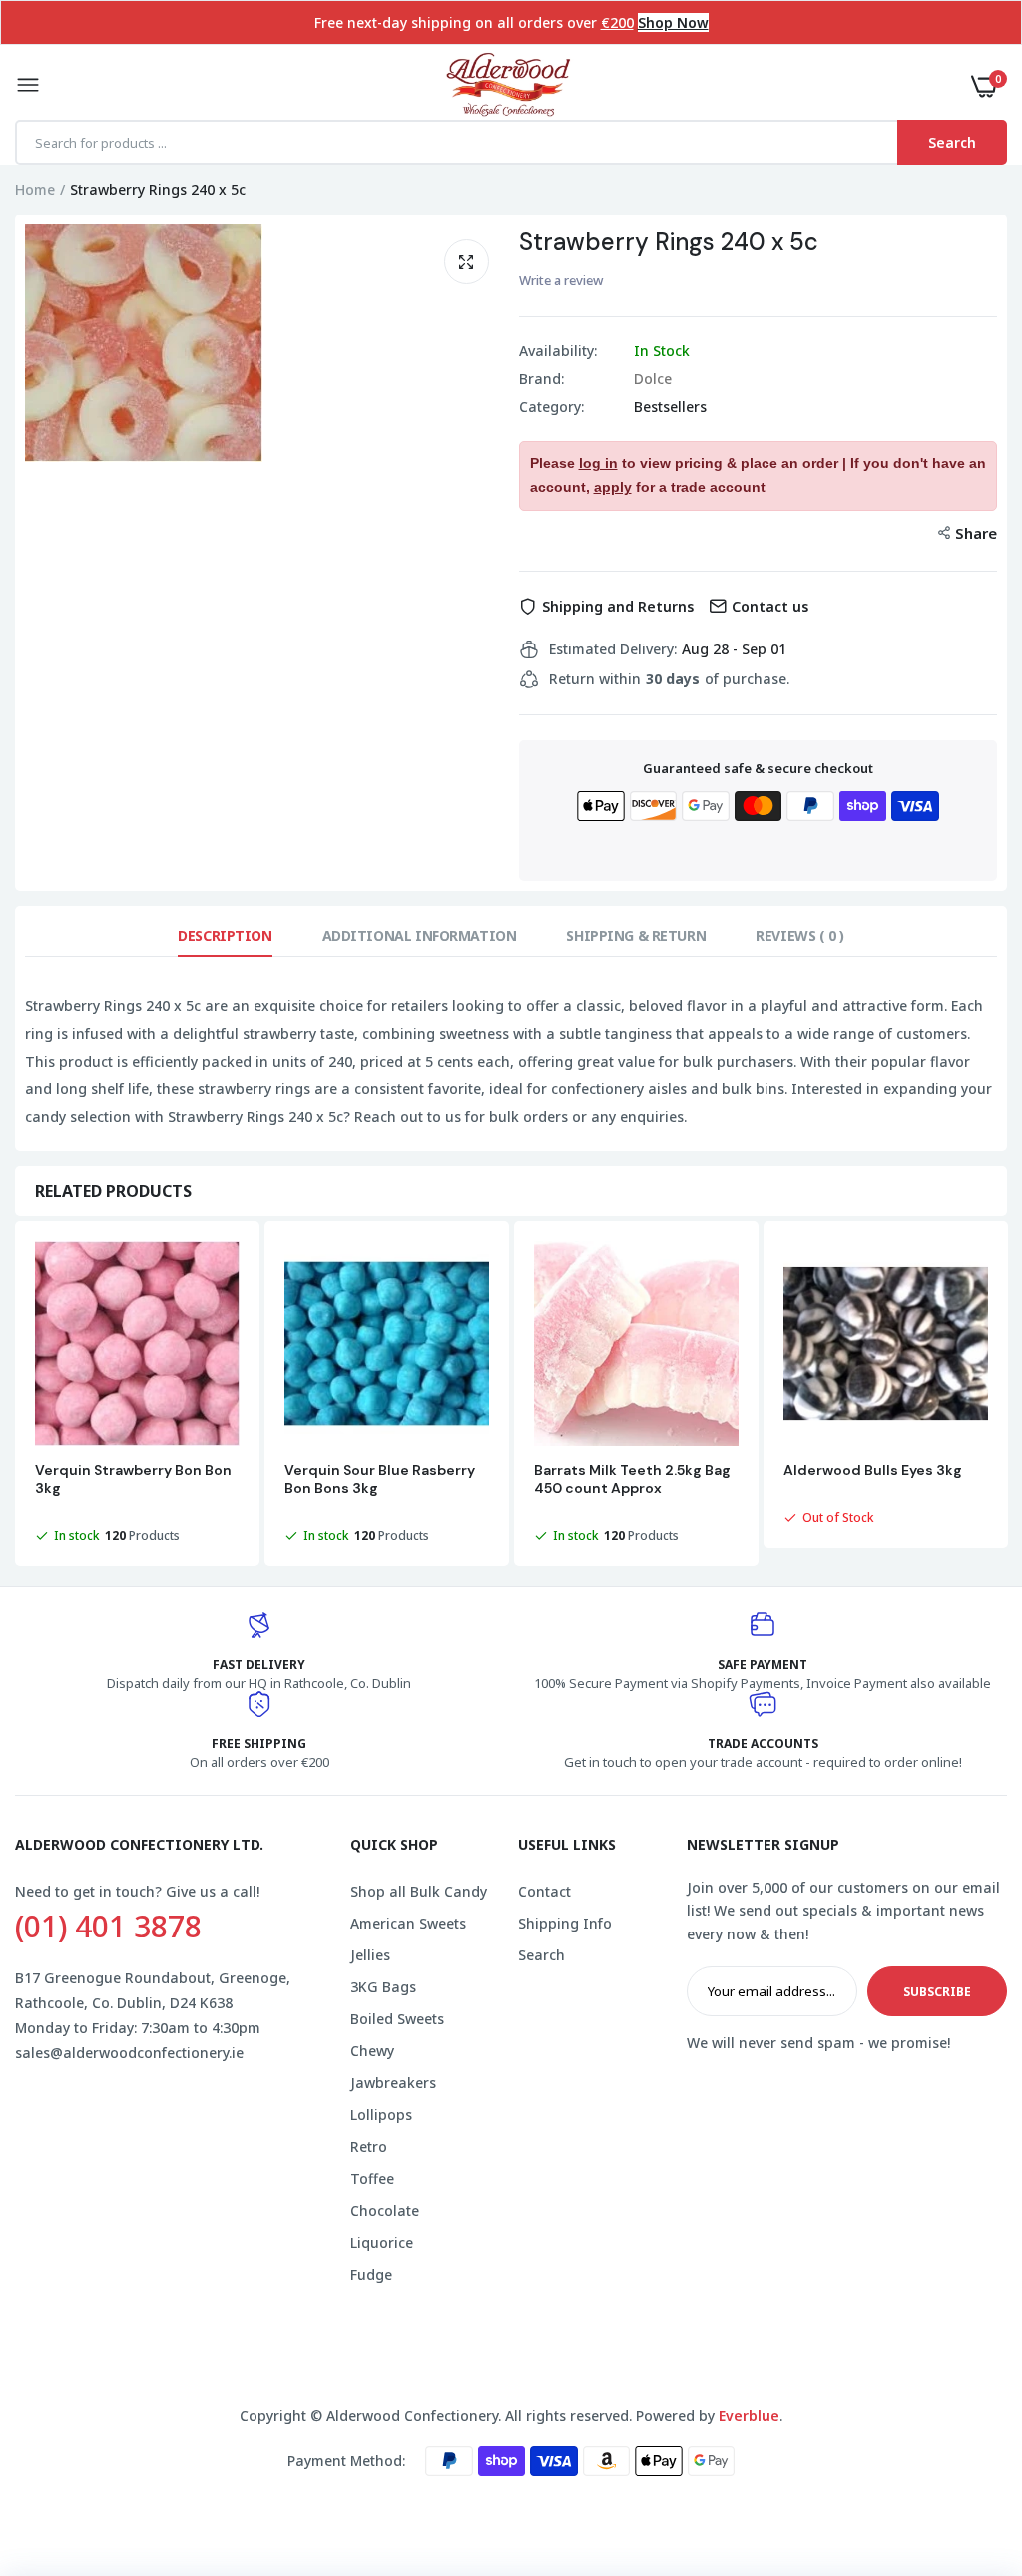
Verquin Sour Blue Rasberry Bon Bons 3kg (380, 1479)
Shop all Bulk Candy (419, 1891)
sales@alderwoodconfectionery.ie (129, 2053)
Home (35, 189)
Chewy (372, 2051)
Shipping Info (565, 1923)
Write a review (561, 280)
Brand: (541, 379)
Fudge (371, 2274)
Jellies (370, 1955)
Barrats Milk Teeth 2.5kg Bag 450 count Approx (632, 1479)
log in (598, 463)
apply (613, 487)
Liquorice (382, 2242)
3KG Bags (383, 1987)
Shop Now (673, 22)
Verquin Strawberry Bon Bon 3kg (133, 1479)
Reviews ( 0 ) (800, 935)
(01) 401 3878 (108, 1927)
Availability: (558, 351)
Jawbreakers (393, 2083)
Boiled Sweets (397, 2019)
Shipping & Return (636, 935)
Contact (544, 1891)
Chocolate (385, 2210)
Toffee (372, 2178)
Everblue (749, 2416)
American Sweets (408, 1923)
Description (225, 935)
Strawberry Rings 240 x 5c (669, 242)
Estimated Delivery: (613, 649)
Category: (551, 407)
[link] (967, 2451)
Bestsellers (670, 407)
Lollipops (381, 2115)
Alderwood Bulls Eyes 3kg (873, 1470)
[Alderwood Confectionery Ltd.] (507, 86)
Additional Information (420, 935)
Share (976, 533)
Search (541, 1955)
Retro (369, 2147)
